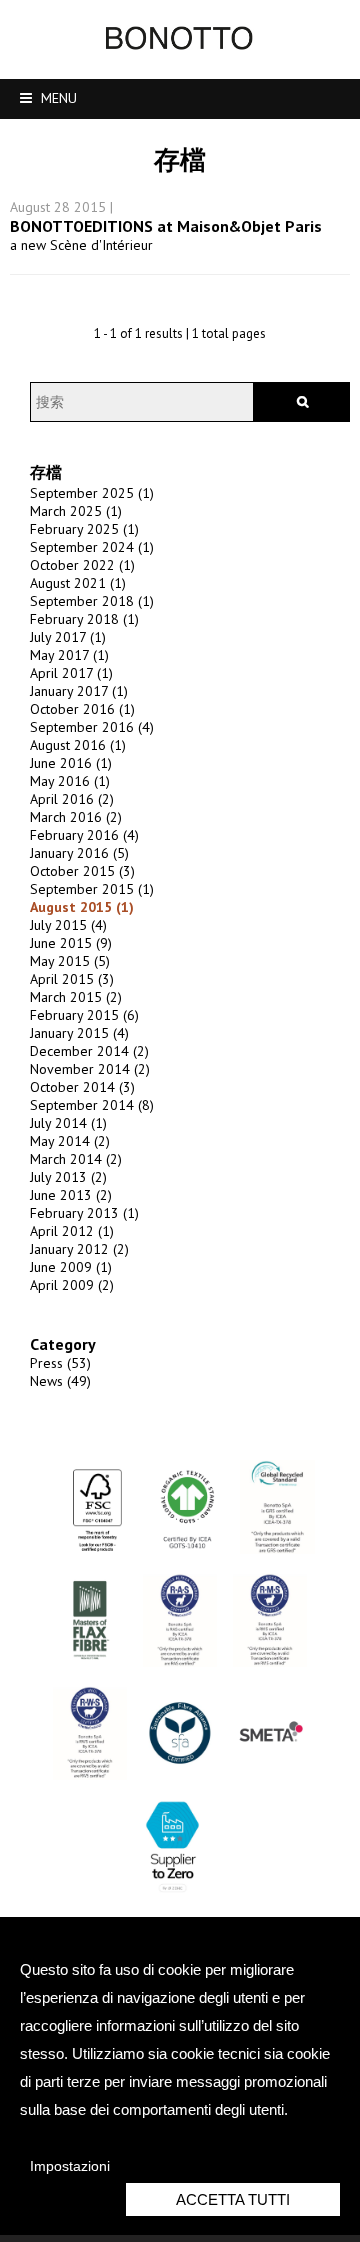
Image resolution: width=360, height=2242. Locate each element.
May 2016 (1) (70, 781)
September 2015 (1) (92, 889)
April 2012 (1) (72, 1231)
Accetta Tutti (233, 2199)
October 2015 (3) (82, 871)
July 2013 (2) (68, 1177)
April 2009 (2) (72, 1285)
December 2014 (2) (89, 1051)
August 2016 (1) (78, 745)
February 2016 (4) (84, 835)
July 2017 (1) (68, 637)
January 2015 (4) (79, 1033)
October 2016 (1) (82, 709)
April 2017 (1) (71, 673)
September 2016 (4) (92, 727)
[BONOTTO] (180, 45)
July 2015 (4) (68, 925)
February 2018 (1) (84, 619)
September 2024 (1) (92, 547)
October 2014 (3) (82, 1087)
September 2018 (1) (92, 601)
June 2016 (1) (71, 763)
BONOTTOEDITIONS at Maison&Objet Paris (166, 226)
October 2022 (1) (82, 565)
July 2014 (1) (68, 1123)
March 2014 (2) (76, 1159)
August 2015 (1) (82, 907)
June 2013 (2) (71, 1195)
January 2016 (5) (79, 853)
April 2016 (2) (72, 799)
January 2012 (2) (79, 1249)
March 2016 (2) (76, 817)
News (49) (60, 1381)
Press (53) (60, 1363)
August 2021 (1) (78, 583)
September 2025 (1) (92, 493)
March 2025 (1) (76, 511)
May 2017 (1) (69, 655)
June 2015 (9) (71, 943)
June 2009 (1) (71, 1267)
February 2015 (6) (84, 1015)
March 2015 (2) (76, 997)
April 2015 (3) (72, 979)
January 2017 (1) (79, 691)
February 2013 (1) (84, 1213)
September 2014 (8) (92, 1105)
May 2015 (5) (70, 961)
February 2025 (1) (84, 529)
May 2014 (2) (70, 1141)
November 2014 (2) (90, 1069)
